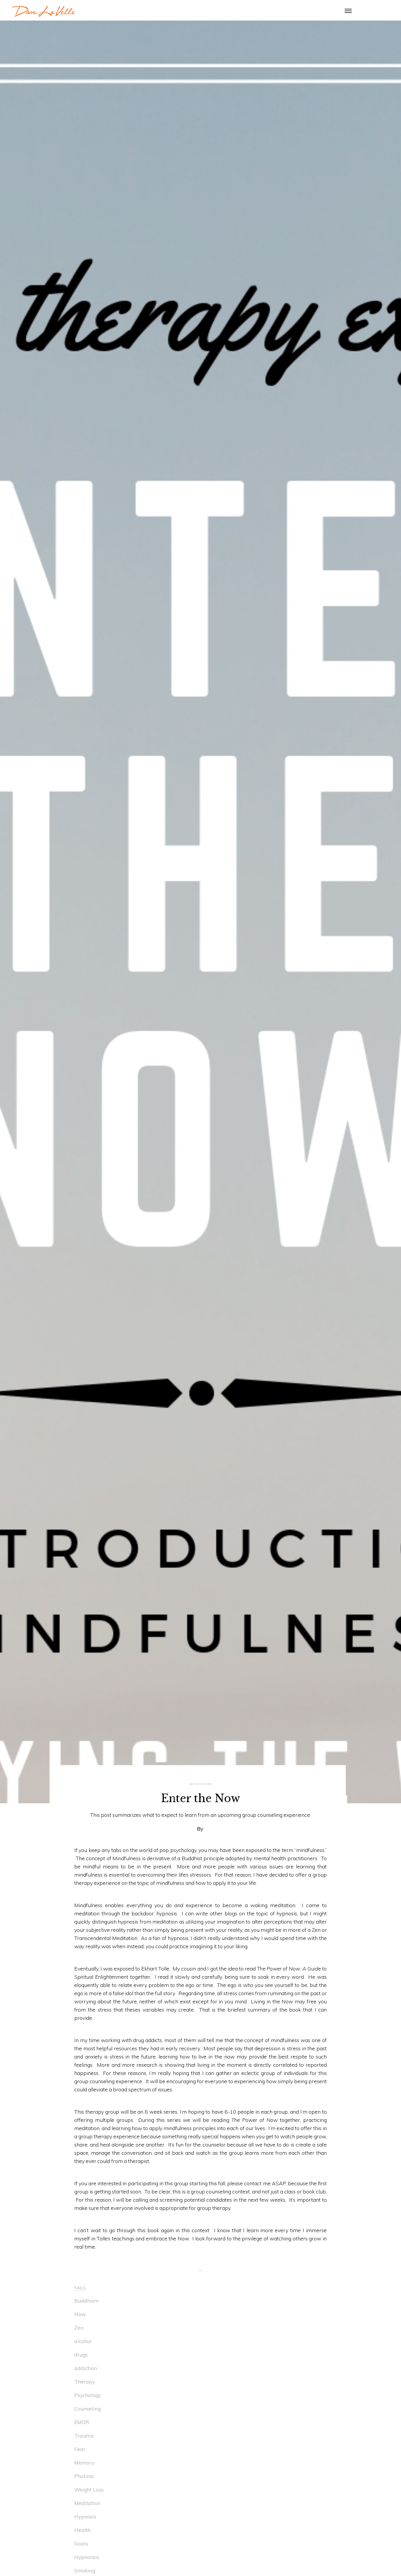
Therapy (85, 2382)
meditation (201, 1784)
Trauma (84, 2435)
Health (82, 2530)
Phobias (84, 2476)
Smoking (85, 2570)
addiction (86, 2368)
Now (80, 2314)
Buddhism (86, 2301)
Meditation (87, 2503)
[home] (44, 10)
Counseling (87, 2408)
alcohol (83, 2341)
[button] (348, 10)
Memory (84, 2462)
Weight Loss (89, 2489)
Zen (79, 2328)
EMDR (82, 2422)
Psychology (88, 2395)
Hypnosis (85, 2516)
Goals (81, 2543)
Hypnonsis (87, 2557)
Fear (80, 2449)
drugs (81, 2355)
